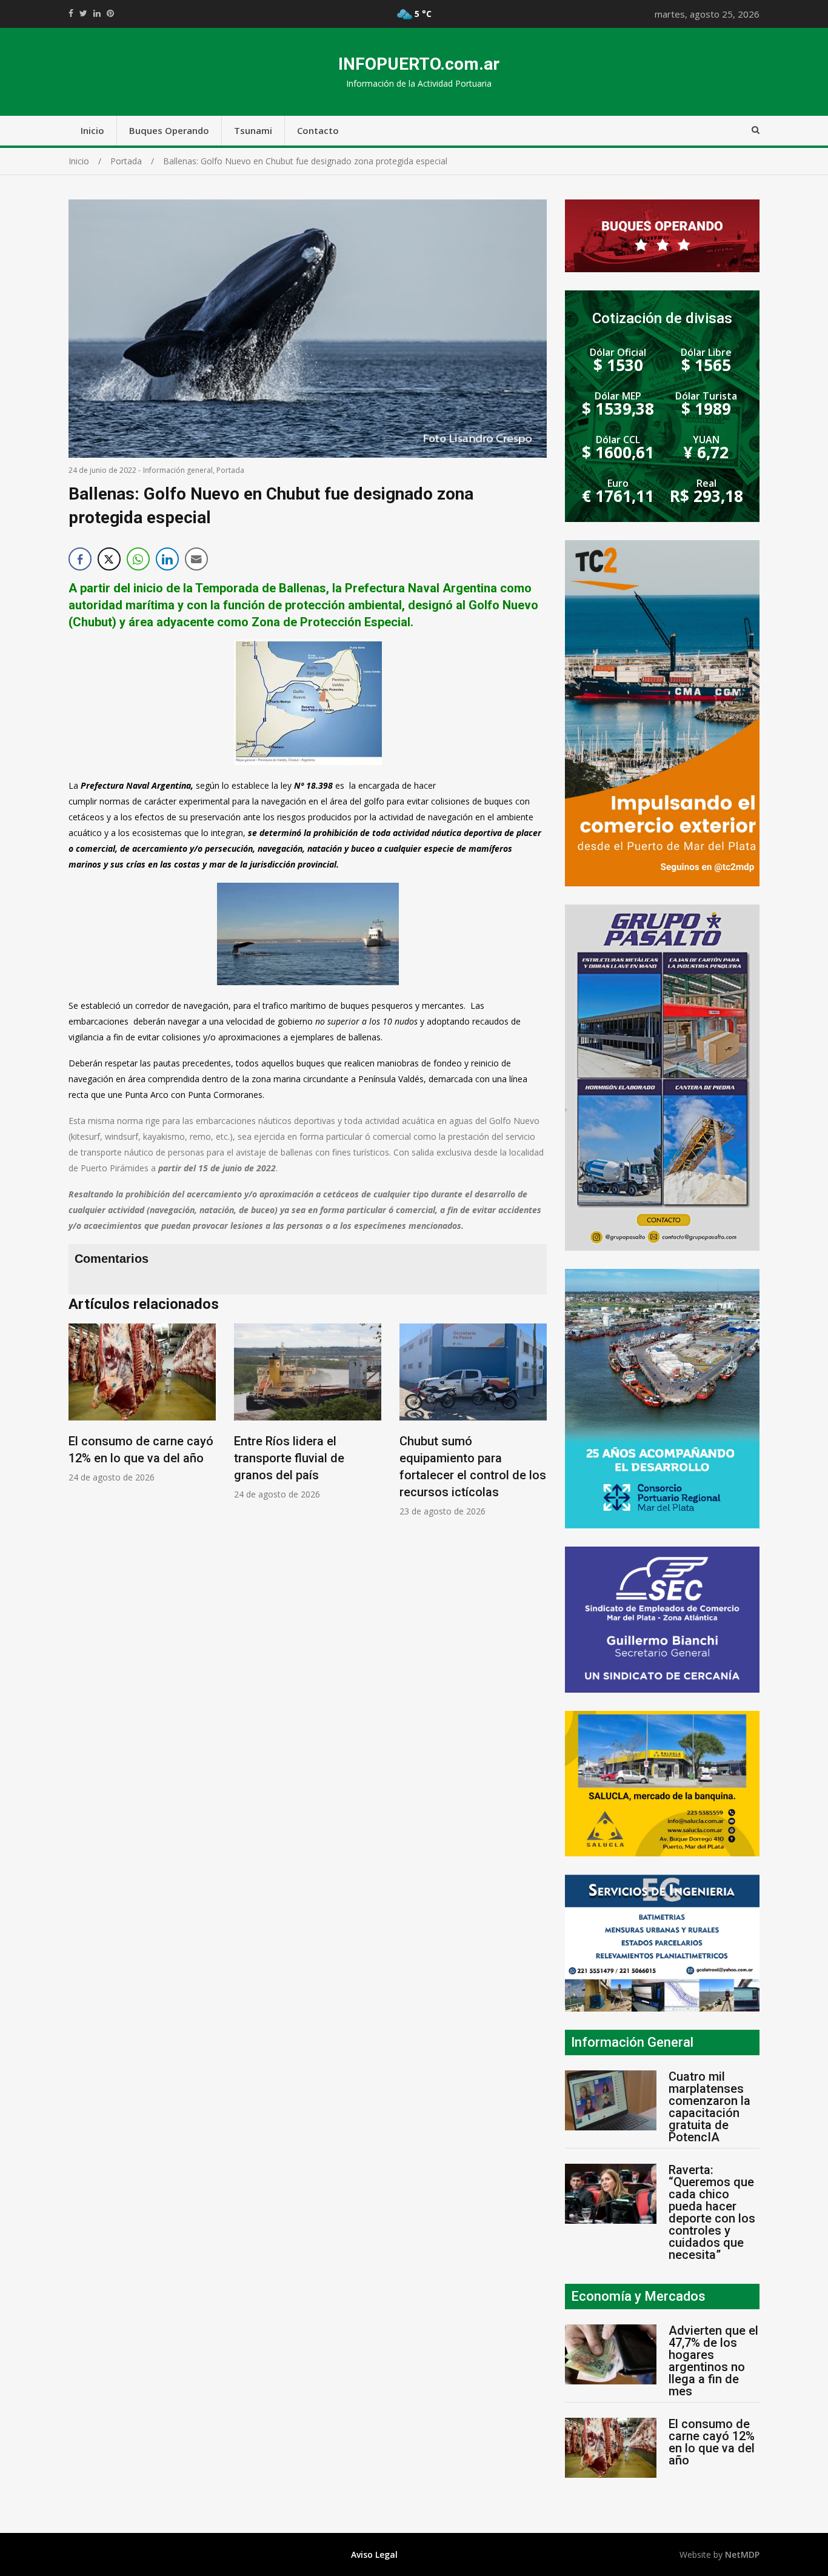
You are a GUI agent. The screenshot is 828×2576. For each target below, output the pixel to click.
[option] (142, 1403)
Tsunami (253, 130)
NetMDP (742, 2554)
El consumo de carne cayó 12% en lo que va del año (712, 2442)
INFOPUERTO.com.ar (419, 64)
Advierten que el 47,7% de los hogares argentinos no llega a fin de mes (713, 2361)
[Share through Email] (196, 559)
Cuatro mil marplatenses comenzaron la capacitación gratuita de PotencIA (709, 2107)
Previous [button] (81, 1427)
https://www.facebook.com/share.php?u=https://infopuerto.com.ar (71, 13)
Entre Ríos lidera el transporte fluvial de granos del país (289, 1458)
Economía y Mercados (638, 2296)
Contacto (318, 130)
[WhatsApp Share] (138, 559)
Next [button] (535, 1427)
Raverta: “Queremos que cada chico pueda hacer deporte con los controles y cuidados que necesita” (712, 2212)
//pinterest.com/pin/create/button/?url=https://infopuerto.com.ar (110, 13)
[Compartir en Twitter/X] (109, 559)
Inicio (92, 130)
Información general (178, 470)
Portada (230, 470)
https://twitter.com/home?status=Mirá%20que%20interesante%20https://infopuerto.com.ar (83, 13)
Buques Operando (169, 130)
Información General (632, 2042)
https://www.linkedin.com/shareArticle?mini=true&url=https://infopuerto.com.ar (97, 13)
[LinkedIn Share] (167, 559)
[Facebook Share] (80, 559)
